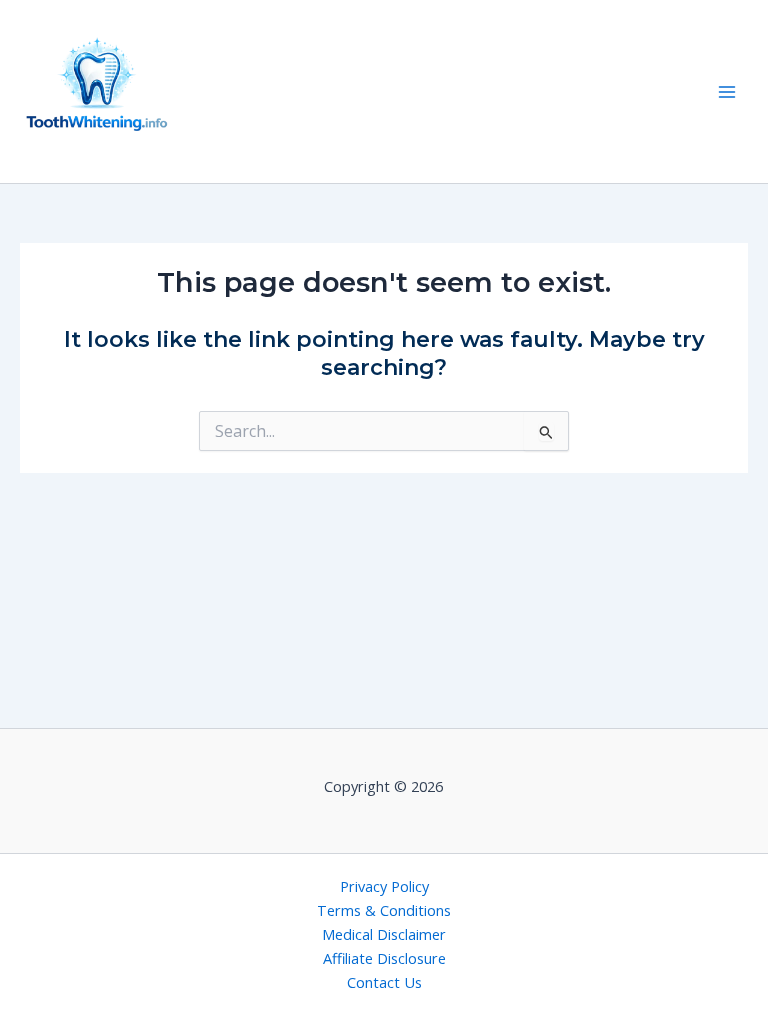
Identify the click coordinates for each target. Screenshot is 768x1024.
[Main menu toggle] (727, 92)
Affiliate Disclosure (384, 958)
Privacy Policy (384, 886)
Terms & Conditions (384, 910)
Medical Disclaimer (384, 934)
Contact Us (384, 982)
